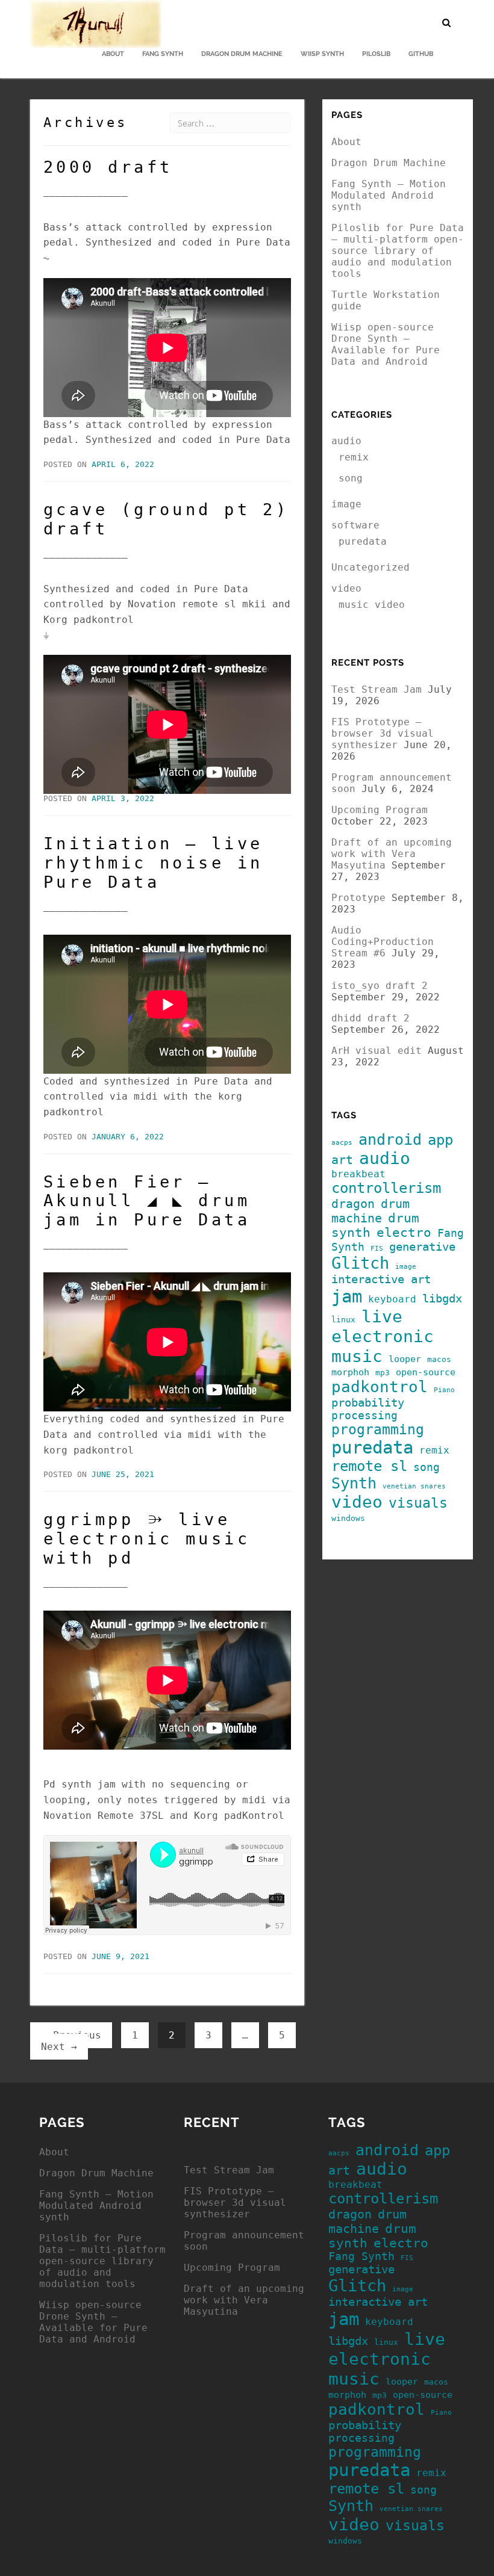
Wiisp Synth (322, 54)
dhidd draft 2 (370, 1018)
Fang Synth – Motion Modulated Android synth (389, 195)
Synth (354, 1483)
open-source (426, 1372)
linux (343, 1320)
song (351, 478)
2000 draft (108, 167)
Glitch (360, 1263)
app (440, 1140)
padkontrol (380, 1387)
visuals (418, 1503)
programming (378, 1429)
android (390, 1140)
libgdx (442, 1299)
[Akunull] (96, 15)
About (113, 54)
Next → (59, 2047)
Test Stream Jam (377, 689)
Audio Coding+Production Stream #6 (383, 942)
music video (372, 605)
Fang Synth (163, 54)
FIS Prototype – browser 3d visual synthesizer (383, 733)
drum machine (370, 1211)
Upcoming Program (380, 810)
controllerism (386, 1188)
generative (422, 1247)
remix (354, 457)
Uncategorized (370, 567)
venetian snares (414, 1486)
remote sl (369, 1466)
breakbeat (358, 1174)
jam (347, 1296)
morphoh (350, 1372)
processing (364, 1416)
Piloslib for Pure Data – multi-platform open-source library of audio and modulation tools (398, 251)
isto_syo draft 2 (380, 986)
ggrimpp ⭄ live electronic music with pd (147, 1539)
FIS (377, 1249)
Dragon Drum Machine (242, 54)
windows (348, 1518)
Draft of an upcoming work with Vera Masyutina (392, 854)
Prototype (358, 898)
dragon (353, 1204)
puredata (363, 541)
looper (405, 1359)
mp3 (383, 1373)
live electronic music (383, 1336)
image (346, 504)
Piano (444, 1390)
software (355, 525)
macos (439, 1359)
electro (404, 1233)
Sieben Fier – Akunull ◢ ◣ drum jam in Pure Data (147, 1201)
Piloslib (376, 54)
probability (368, 1403)
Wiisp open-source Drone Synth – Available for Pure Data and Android (386, 344)
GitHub (421, 54)
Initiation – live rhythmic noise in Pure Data (153, 863)
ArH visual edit (377, 1051)
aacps (342, 1143)
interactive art (381, 1279)
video (346, 588)
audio (346, 441)
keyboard (392, 1299)
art (342, 1160)
